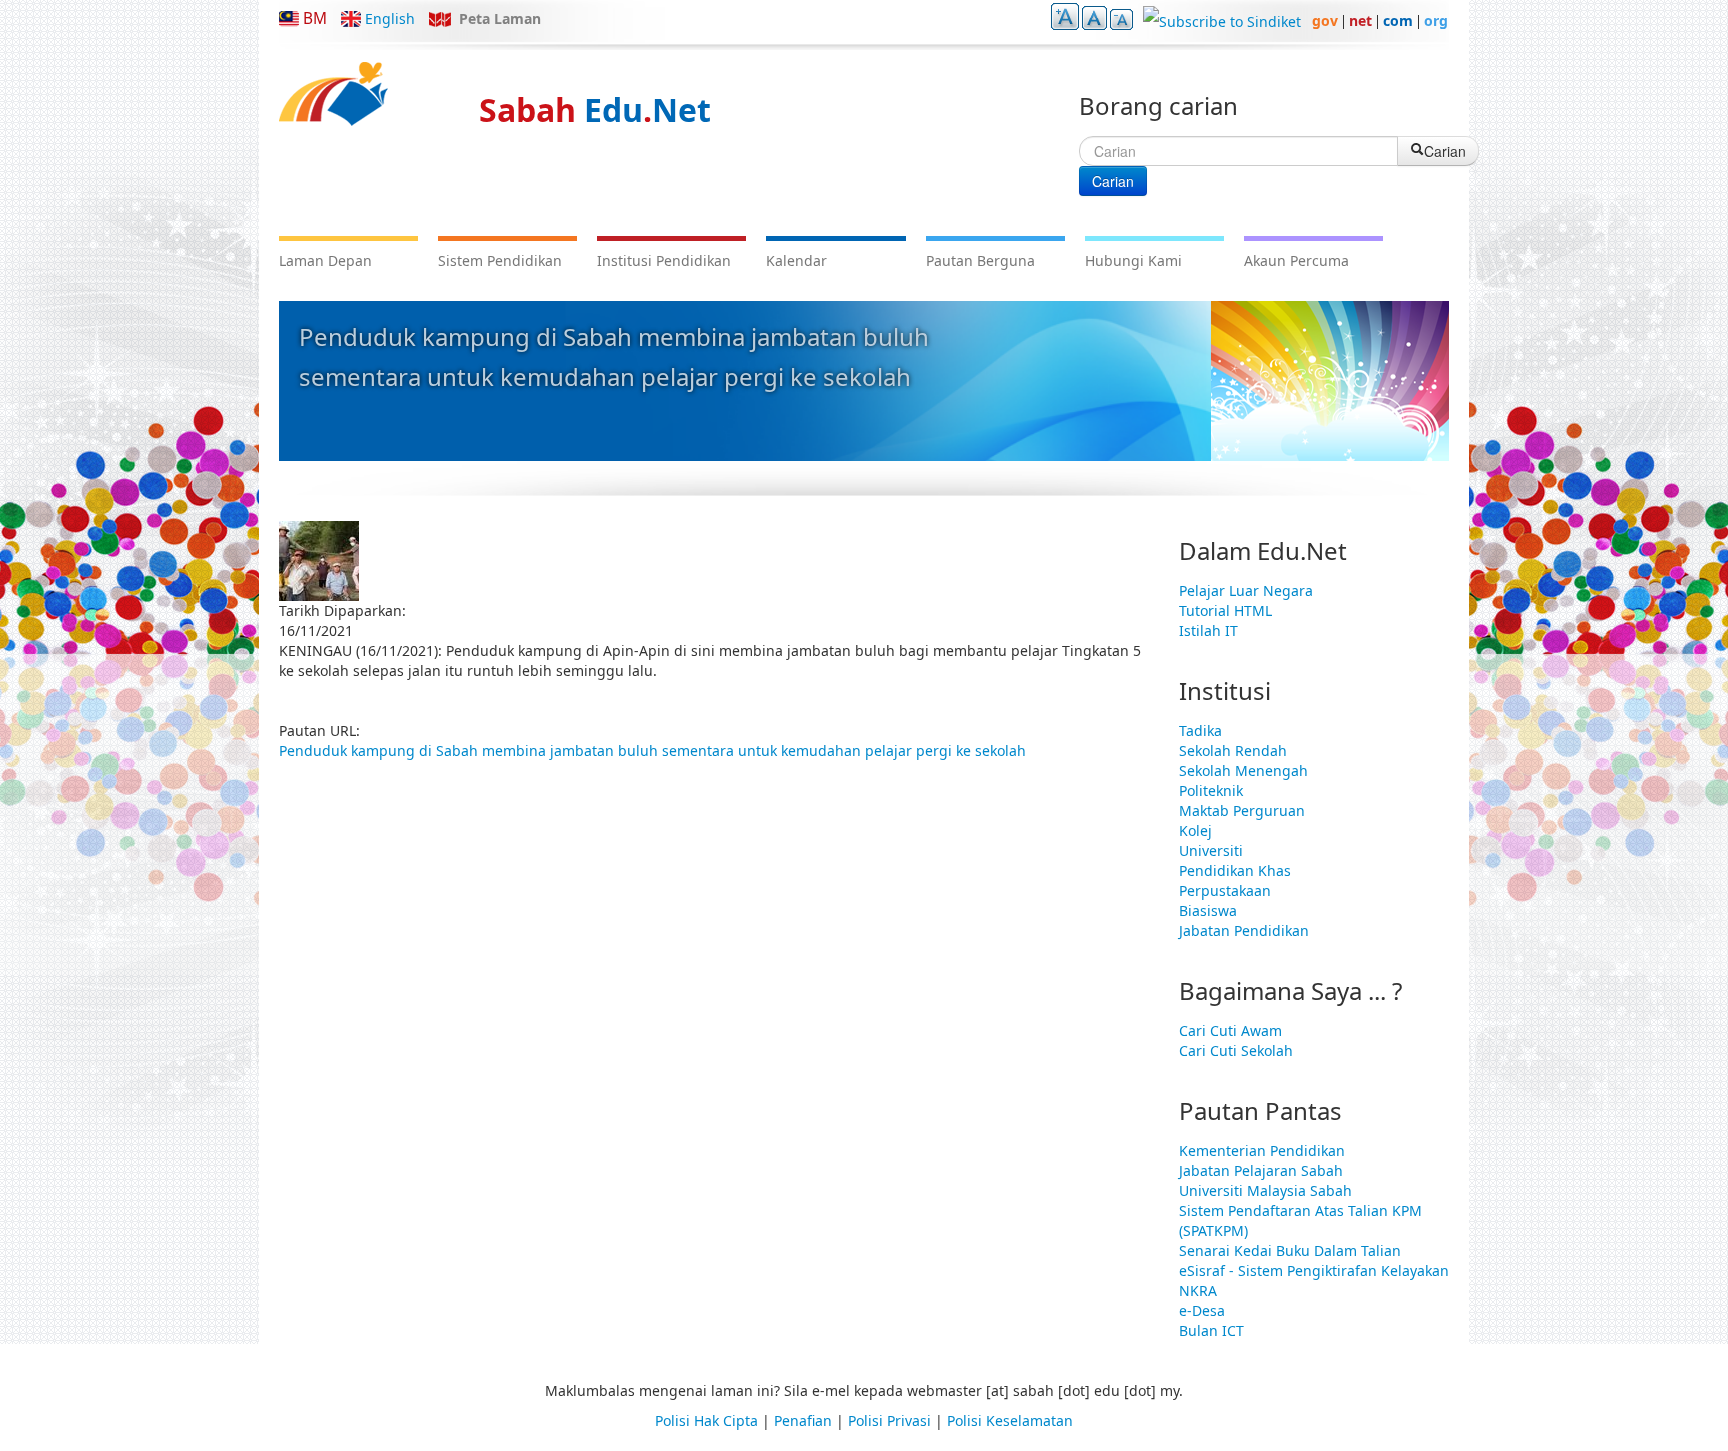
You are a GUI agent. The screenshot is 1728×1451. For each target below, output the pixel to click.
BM (315, 18)
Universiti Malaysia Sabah (1265, 1190)
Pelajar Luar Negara (1246, 590)
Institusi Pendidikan (664, 260)
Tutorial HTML (1225, 610)
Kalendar (796, 260)
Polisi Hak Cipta (706, 1420)
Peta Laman (500, 18)
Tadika (1200, 730)
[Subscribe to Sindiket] (1222, 20)
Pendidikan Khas (1235, 870)
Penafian (803, 1420)
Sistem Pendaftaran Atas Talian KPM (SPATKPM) (1300, 1220)
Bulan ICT (1211, 1330)
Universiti (1211, 850)
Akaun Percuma (1296, 260)
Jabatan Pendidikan (1244, 930)
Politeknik (1211, 790)
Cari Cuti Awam (1230, 1030)
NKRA (1198, 1290)
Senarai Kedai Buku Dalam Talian (1290, 1250)
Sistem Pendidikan (500, 260)
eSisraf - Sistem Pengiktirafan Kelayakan (1314, 1270)
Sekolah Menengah (1243, 770)
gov (1325, 21)
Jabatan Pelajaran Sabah (1261, 1170)
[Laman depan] (333, 94)
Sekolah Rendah (1233, 750)
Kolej (1195, 830)
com (1398, 21)
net (1360, 21)
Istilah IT (1208, 630)
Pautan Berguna (980, 260)
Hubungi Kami (1133, 260)
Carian (1113, 181)
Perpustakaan (1225, 890)
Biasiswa (1208, 910)
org (1436, 21)
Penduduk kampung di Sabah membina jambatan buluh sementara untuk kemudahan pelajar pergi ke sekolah (652, 750)
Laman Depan (325, 260)
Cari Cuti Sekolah (1236, 1050)
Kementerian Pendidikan (1262, 1150)
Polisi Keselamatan (1010, 1420)
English (390, 18)
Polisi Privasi (889, 1420)
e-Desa (1202, 1310)
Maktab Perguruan (1242, 810)
